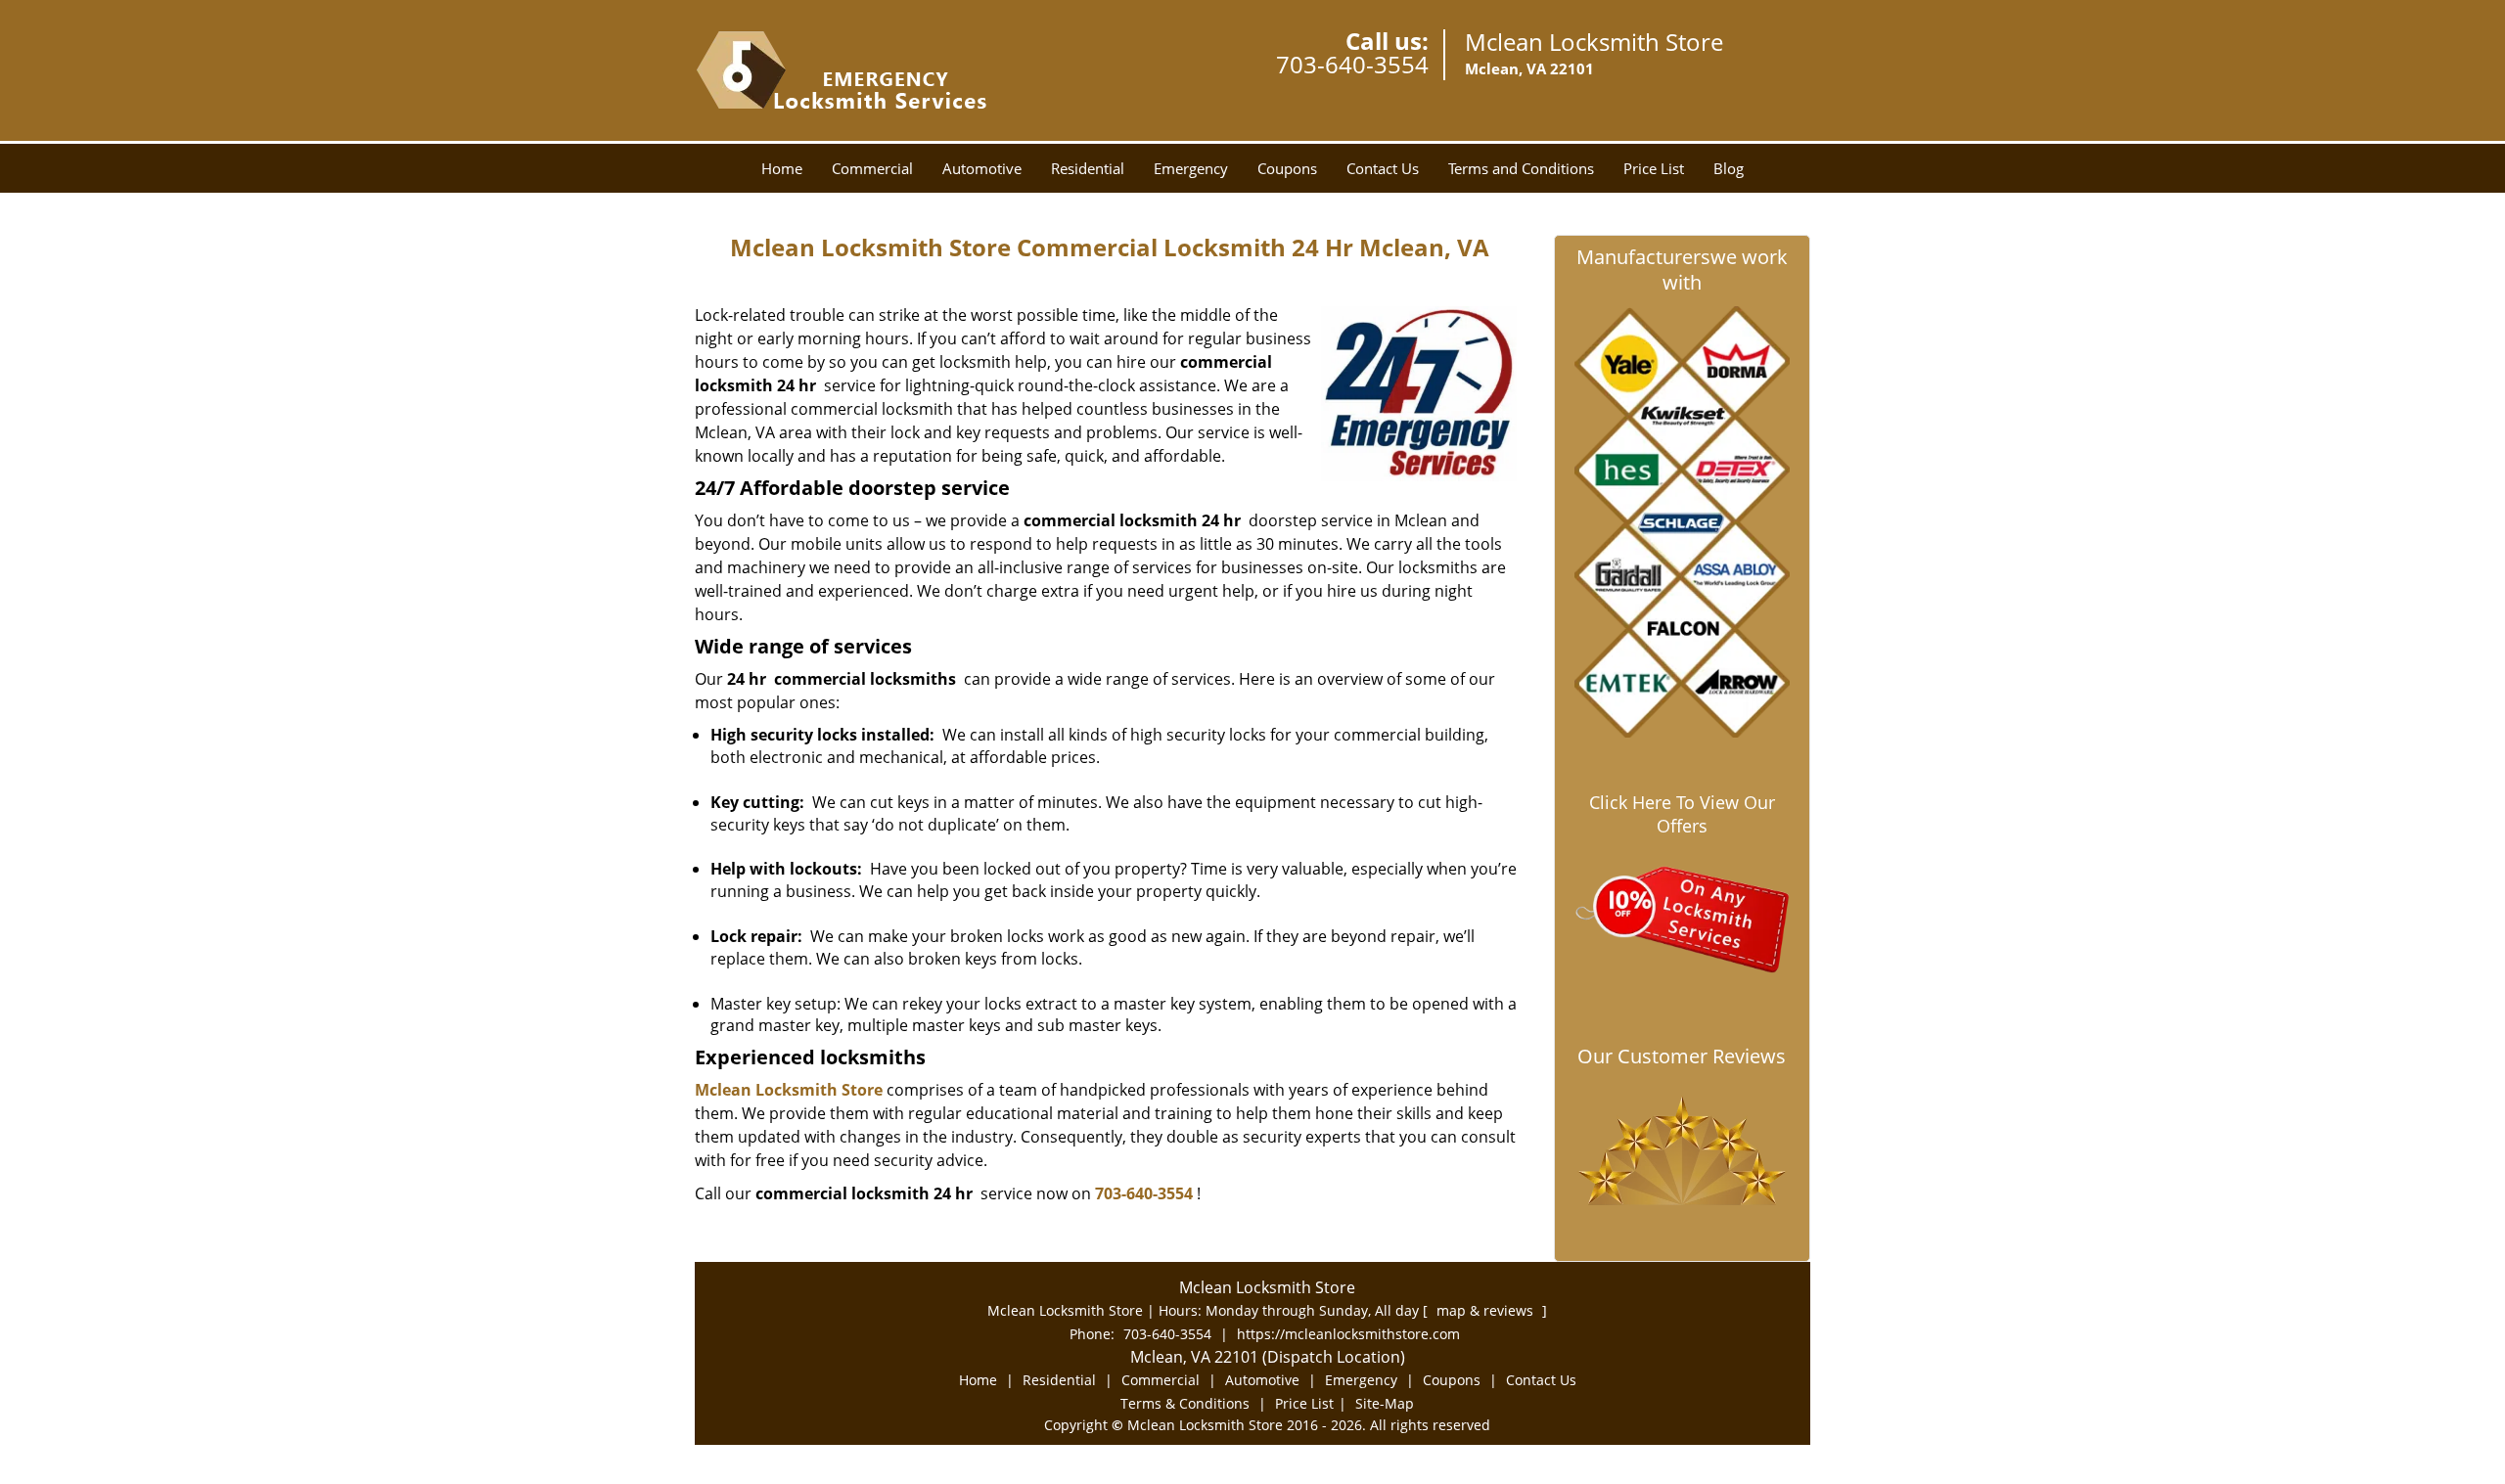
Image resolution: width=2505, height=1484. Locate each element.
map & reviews (1487, 1310)
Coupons (1287, 168)
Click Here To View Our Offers (1682, 814)
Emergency (1191, 168)
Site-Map (1385, 1403)
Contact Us (1383, 168)
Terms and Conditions (1521, 168)
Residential (1088, 168)
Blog (1729, 168)
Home (782, 168)
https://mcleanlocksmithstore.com (1348, 1334)
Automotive (982, 168)
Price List (1654, 168)
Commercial (872, 168)
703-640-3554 (1352, 64)
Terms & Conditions (1185, 1403)
